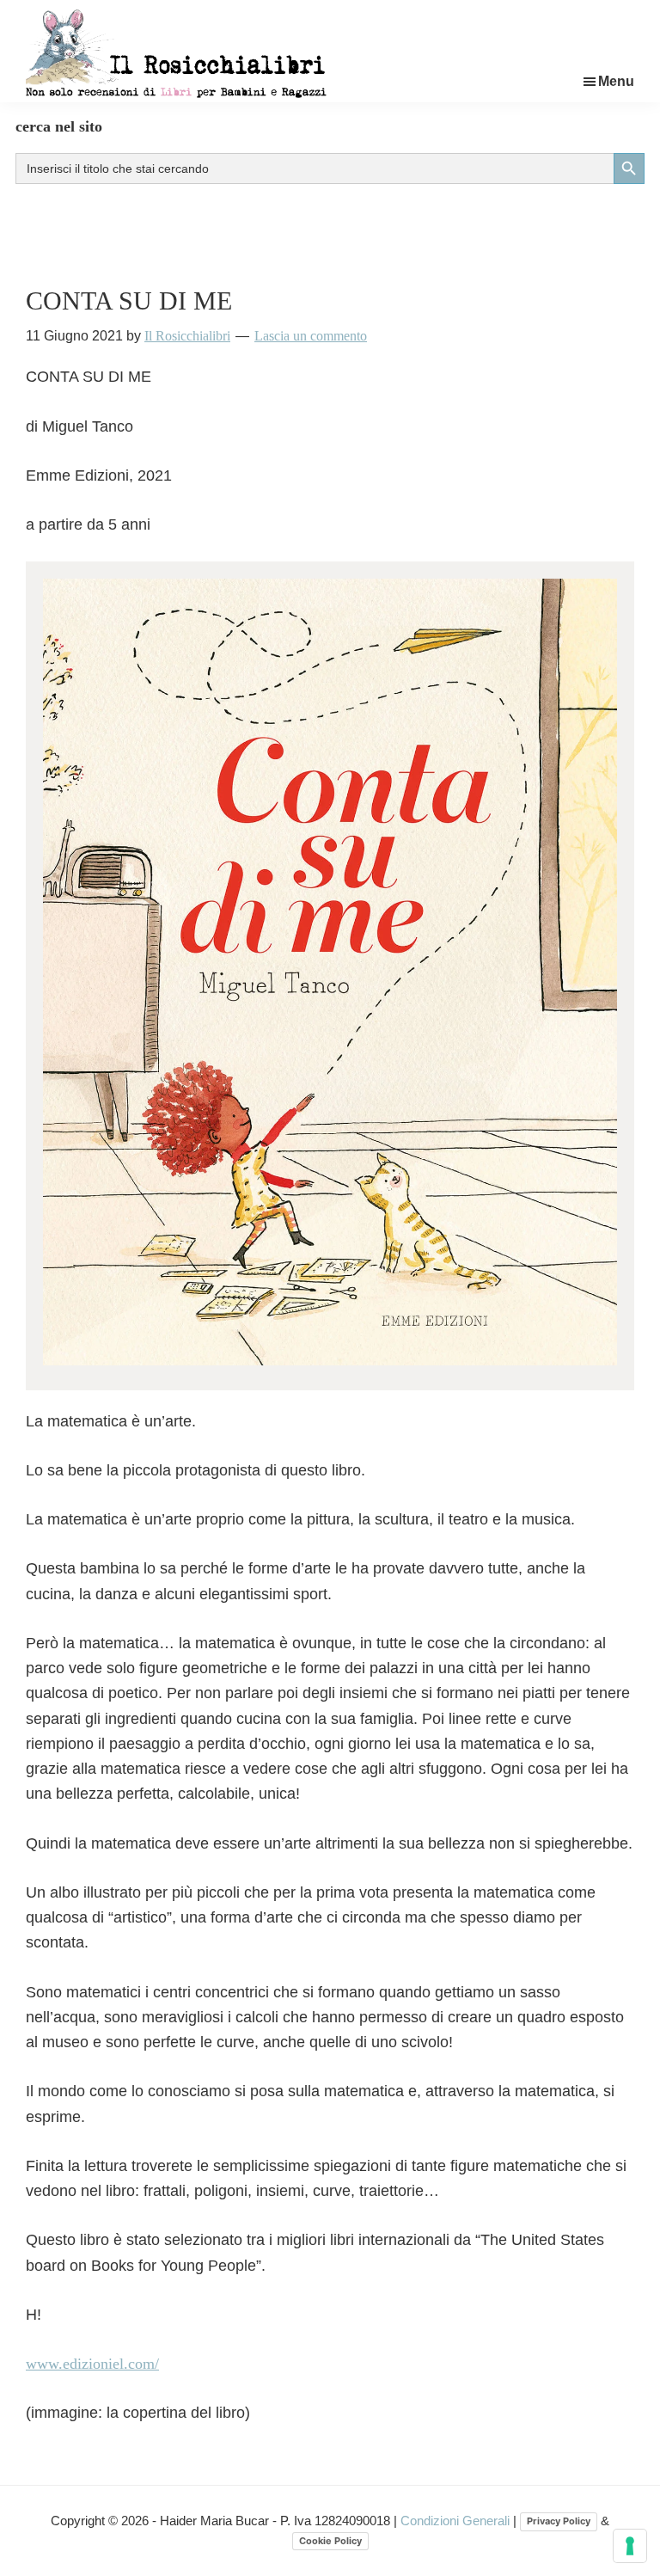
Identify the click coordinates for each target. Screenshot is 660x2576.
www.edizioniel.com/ (92, 2364)
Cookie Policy (330, 2541)
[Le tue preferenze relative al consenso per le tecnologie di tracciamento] (630, 2546)
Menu (616, 81)
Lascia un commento (311, 336)
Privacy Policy (559, 2521)
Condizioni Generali (457, 2521)
